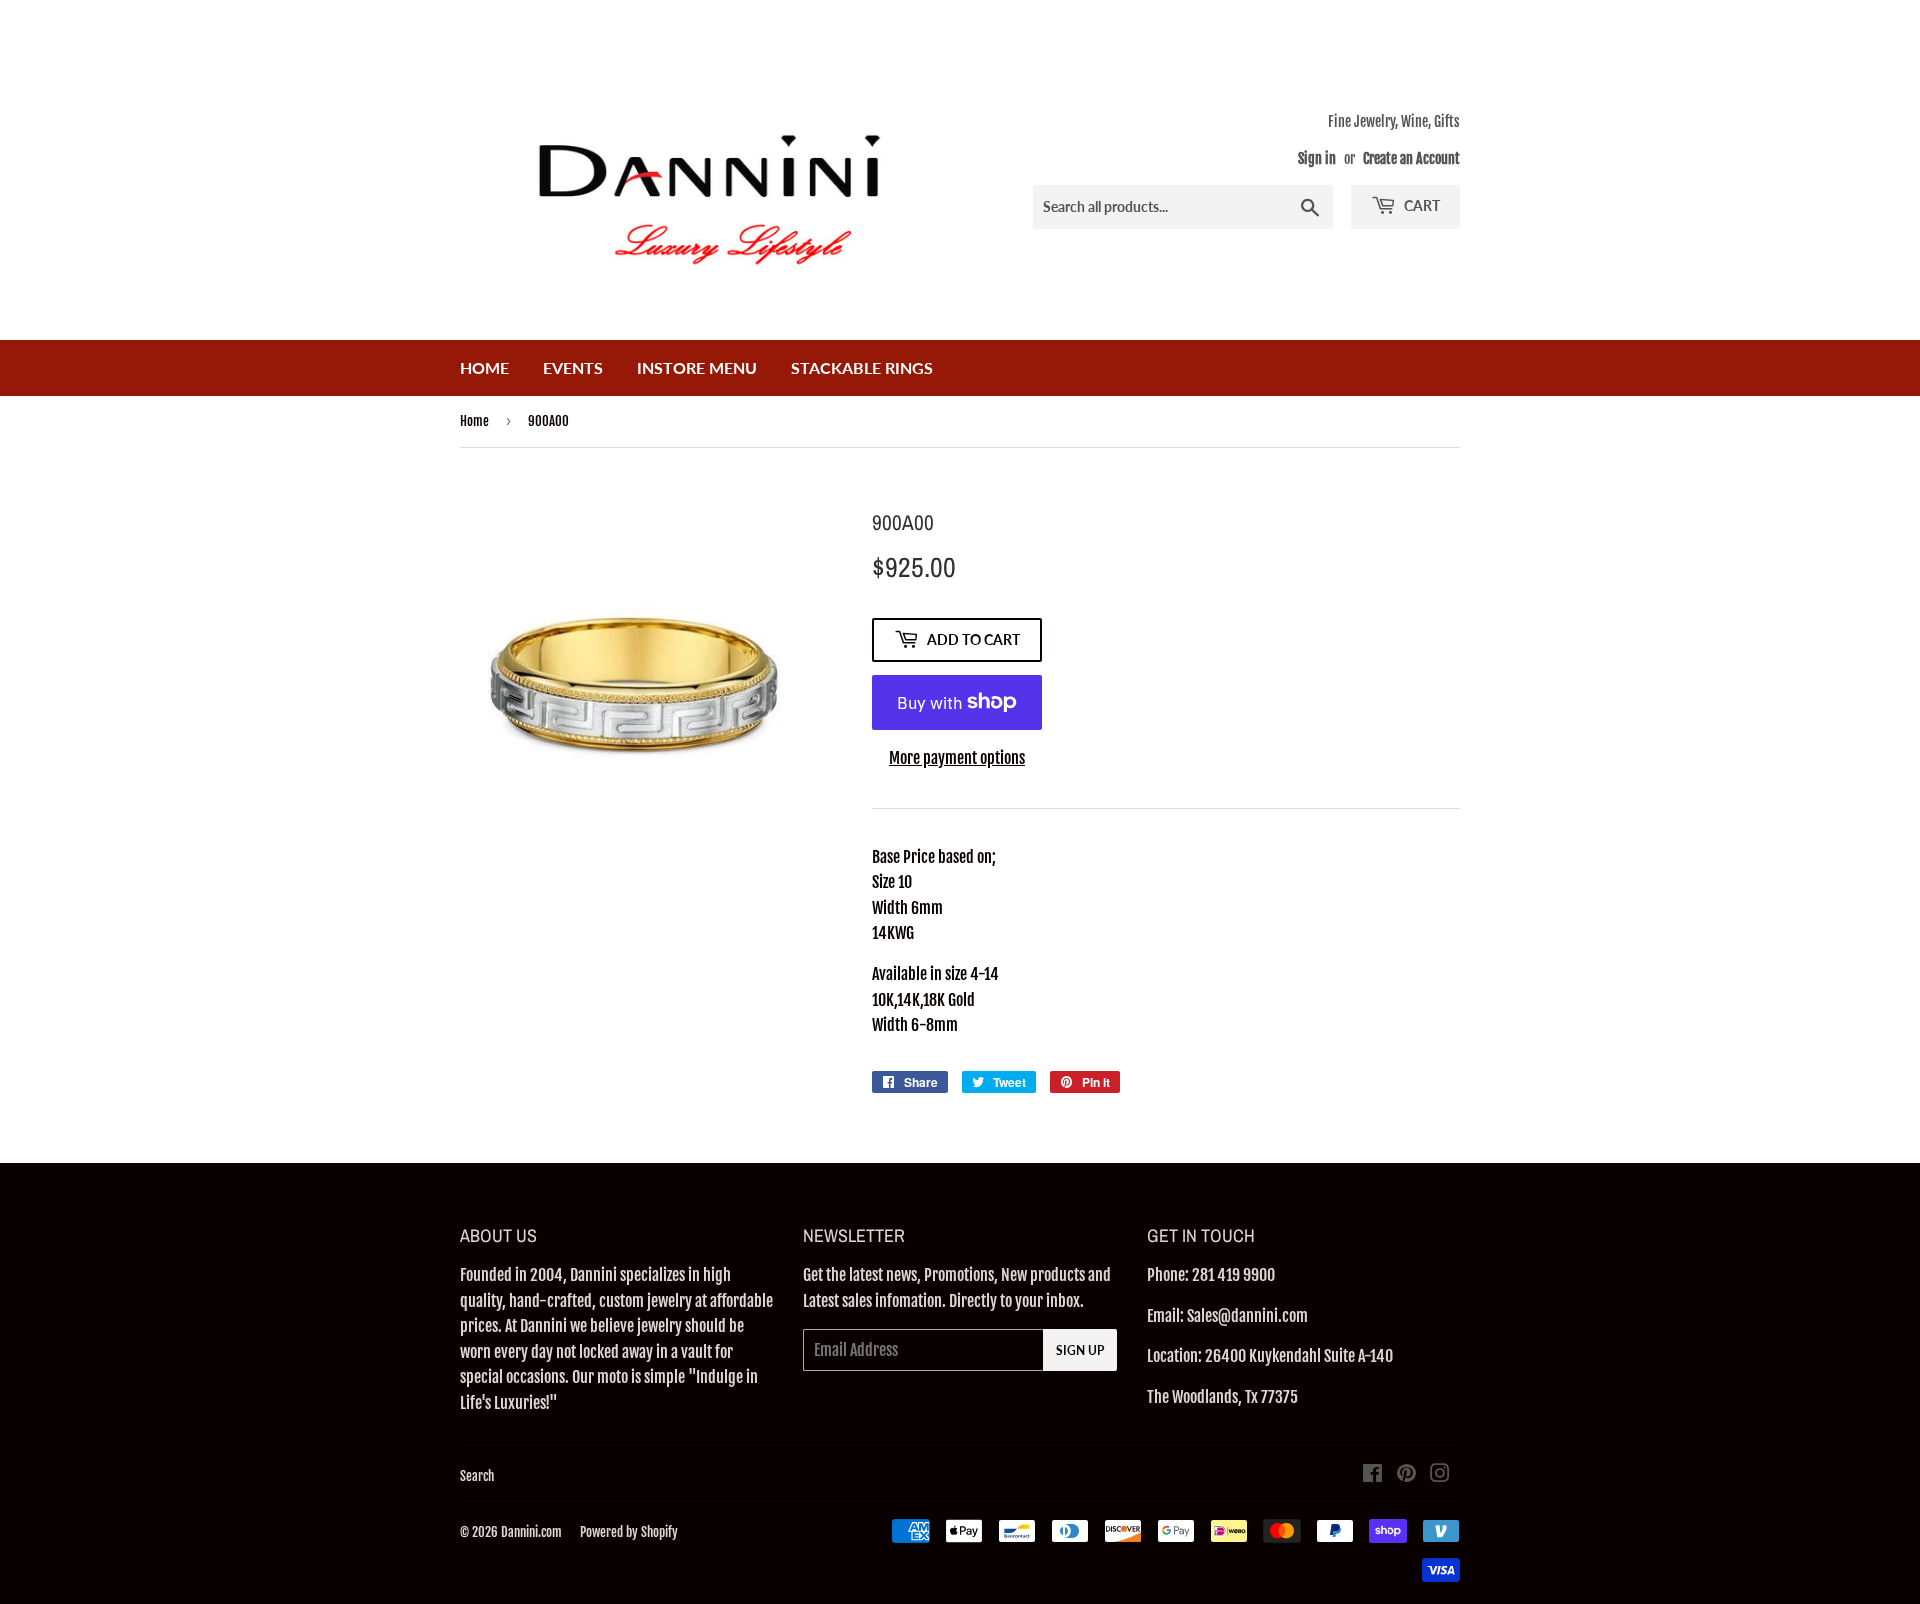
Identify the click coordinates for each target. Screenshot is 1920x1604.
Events (573, 367)
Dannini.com (531, 1532)
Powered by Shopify (629, 1532)
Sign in (1317, 158)
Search (477, 1476)
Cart (1420, 205)
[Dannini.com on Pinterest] (1406, 1475)
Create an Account (1411, 158)
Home (484, 367)
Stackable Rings (862, 367)
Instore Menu (697, 367)
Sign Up (1080, 1350)
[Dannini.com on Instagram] (1440, 1475)
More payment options (957, 758)
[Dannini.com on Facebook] (1372, 1475)
